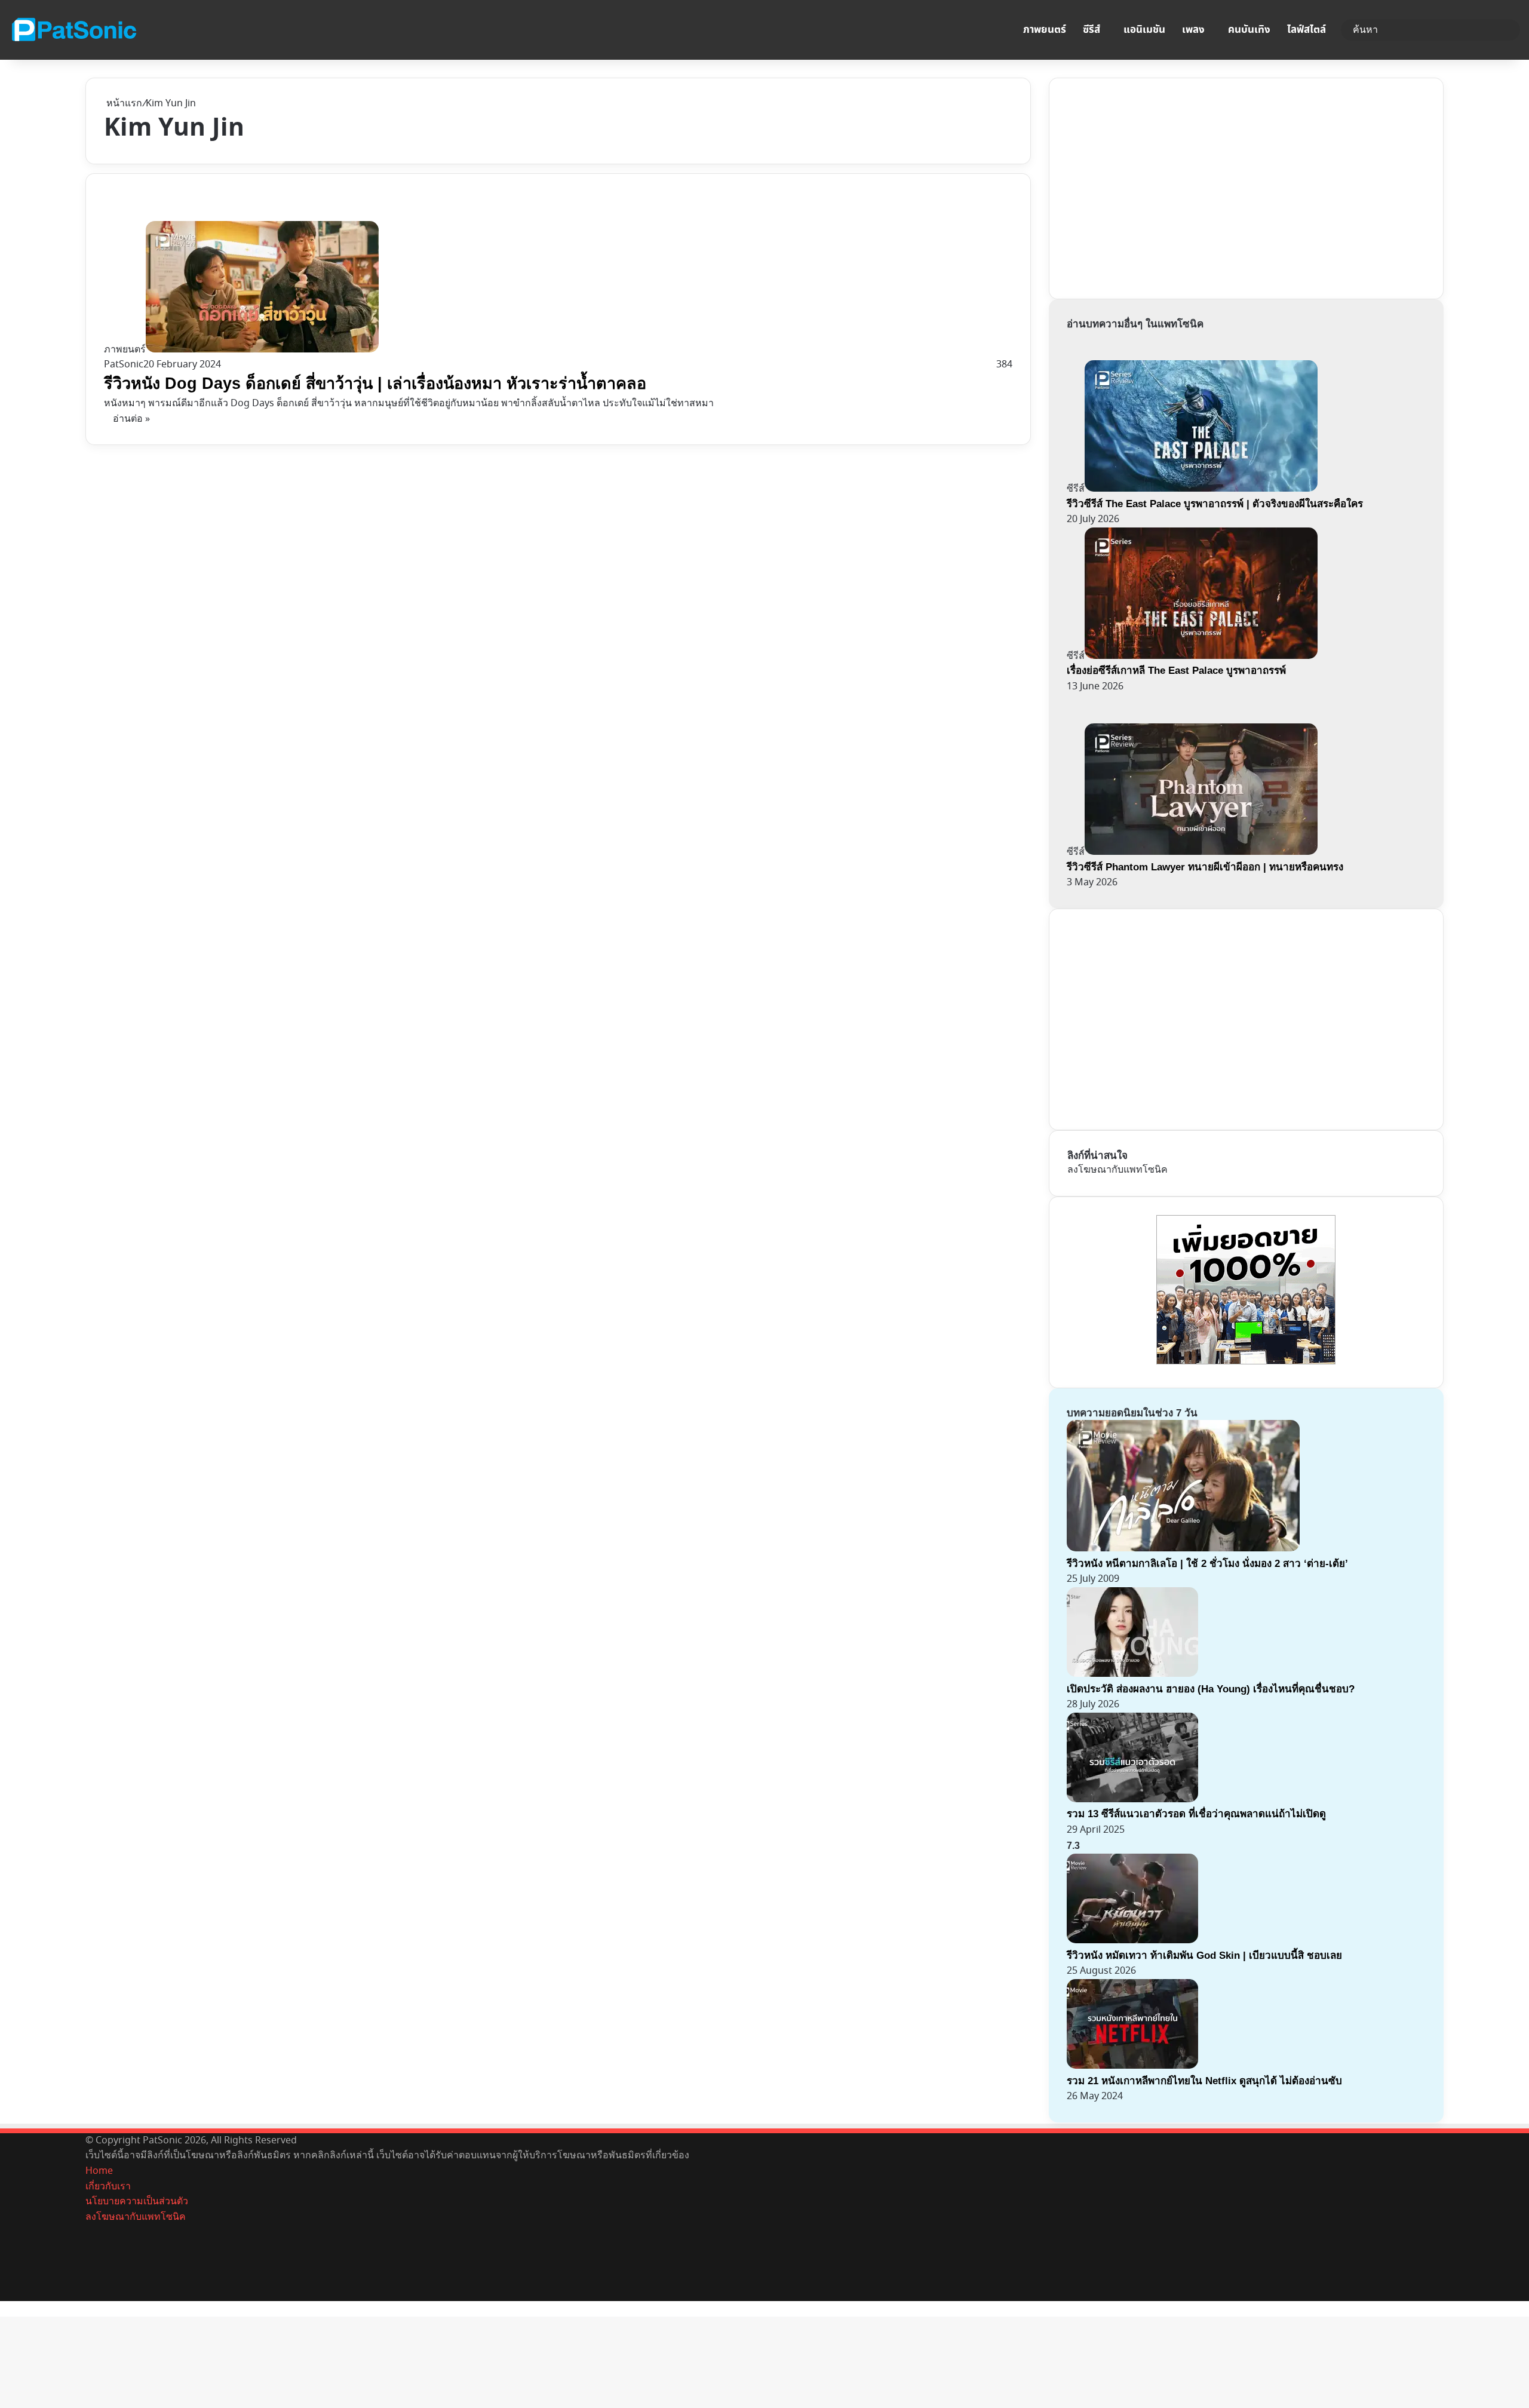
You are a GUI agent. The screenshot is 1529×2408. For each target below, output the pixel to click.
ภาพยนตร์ (1045, 30)
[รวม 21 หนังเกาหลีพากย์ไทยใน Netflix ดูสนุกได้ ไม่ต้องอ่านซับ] (1132, 2066)
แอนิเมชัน (1144, 30)
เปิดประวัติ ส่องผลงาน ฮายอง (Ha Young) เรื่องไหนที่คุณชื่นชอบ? (1211, 1689)
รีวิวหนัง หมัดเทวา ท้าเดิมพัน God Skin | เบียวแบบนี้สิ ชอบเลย (1204, 1955)
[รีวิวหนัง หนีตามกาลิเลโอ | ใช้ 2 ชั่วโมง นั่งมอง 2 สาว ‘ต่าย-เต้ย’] (1183, 1548)
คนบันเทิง (1249, 30)
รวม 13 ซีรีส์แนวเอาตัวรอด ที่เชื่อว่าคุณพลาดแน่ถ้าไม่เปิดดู (1196, 1814)
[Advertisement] (1157, 186)
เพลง (1193, 30)
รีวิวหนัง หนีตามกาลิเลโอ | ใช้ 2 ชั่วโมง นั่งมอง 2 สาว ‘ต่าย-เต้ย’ (1207, 1564)
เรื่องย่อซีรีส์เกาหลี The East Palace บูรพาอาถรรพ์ (1176, 671)
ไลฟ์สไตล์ (1307, 30)
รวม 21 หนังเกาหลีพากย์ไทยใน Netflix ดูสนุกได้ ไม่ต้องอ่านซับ (1204, 2081)
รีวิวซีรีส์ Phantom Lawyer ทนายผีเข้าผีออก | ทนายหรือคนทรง (1205, 867)
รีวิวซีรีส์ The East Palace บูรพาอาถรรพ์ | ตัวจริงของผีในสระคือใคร (1215, 504)
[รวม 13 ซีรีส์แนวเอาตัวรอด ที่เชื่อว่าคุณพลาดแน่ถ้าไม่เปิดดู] (1132, 1799)
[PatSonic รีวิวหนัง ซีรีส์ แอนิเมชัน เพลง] (73, 30)
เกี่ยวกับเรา (108, 2186)
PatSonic (124, 364)
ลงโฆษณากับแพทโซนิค (1117, 1170)
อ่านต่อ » (131, 419)
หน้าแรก (123, 103)
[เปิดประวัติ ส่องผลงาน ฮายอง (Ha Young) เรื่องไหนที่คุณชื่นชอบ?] (1132, 1674)
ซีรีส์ (1092, 30)
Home (99, 2171)
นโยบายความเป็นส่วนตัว (137, 2201)
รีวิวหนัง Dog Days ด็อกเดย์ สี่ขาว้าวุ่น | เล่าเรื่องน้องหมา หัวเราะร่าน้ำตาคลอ (375, 384)
